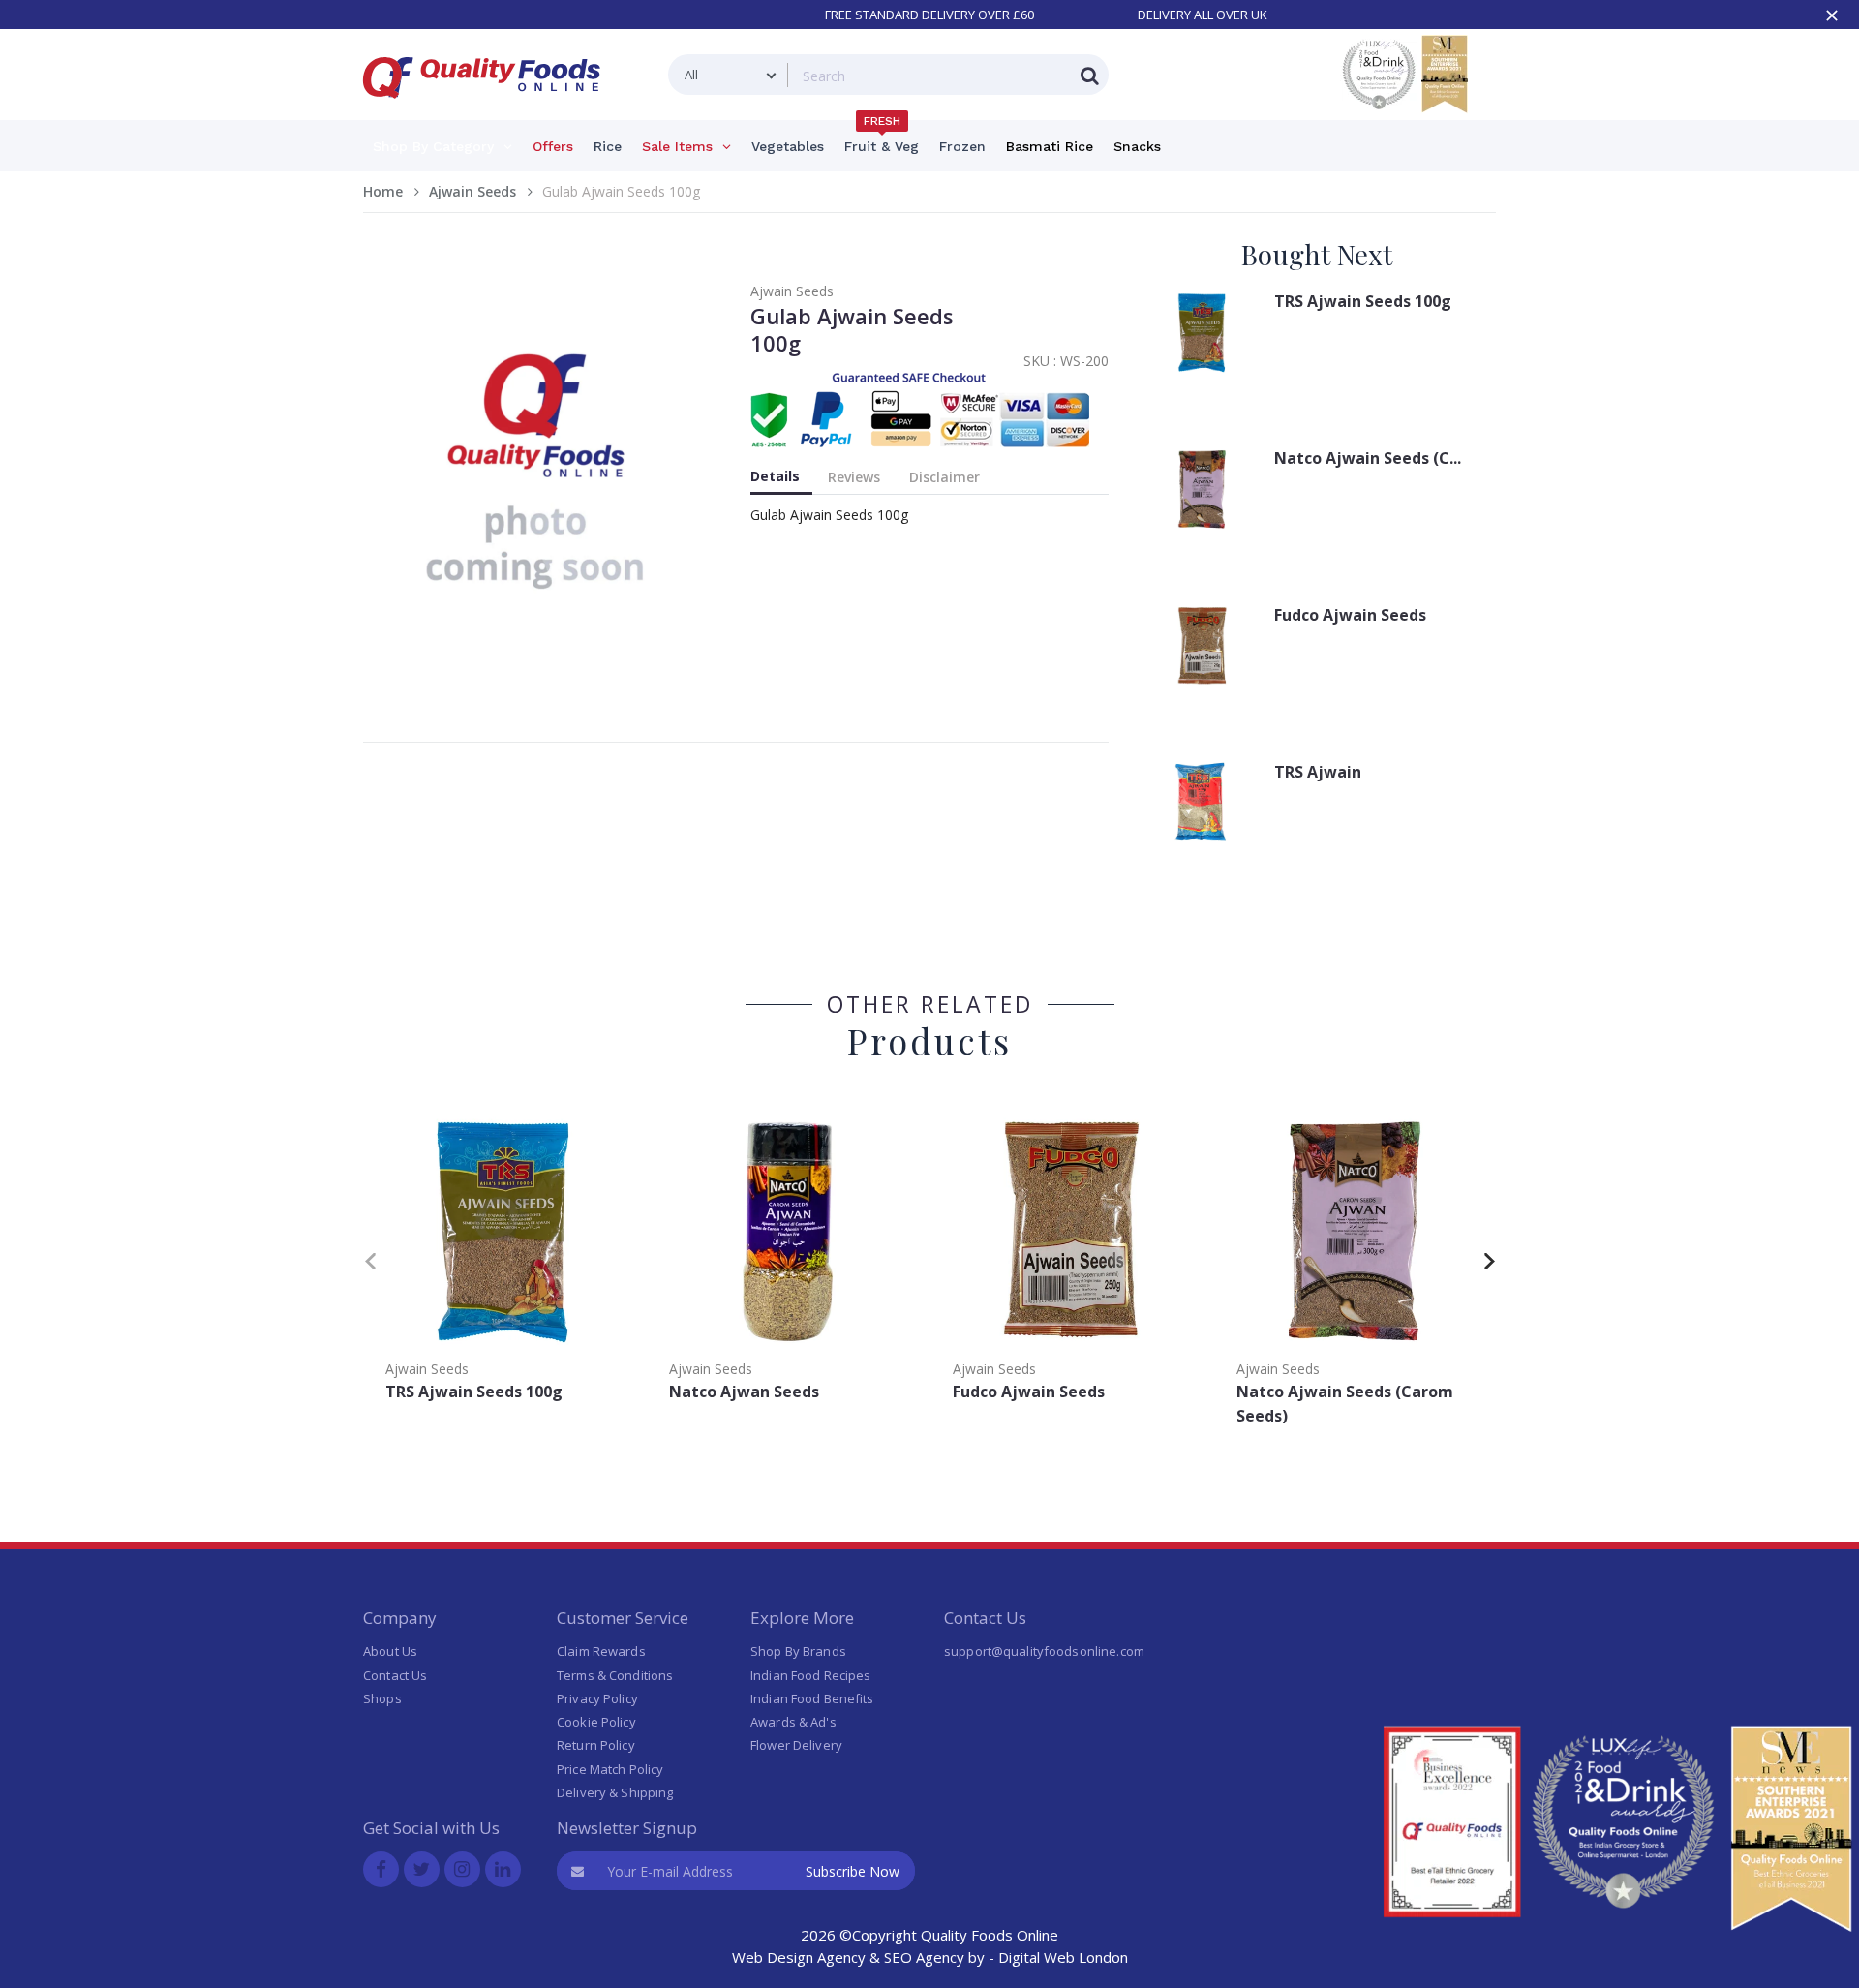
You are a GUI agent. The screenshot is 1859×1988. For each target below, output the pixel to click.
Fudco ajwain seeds (1350, 615)
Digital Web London (1063, 1957)
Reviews (854, 477)
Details (775, 476)
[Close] (1832, 15)
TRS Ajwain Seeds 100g (1363, 301)
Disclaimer (945, 477)
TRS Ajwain (1318, 772)
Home (383, 191)
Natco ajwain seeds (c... (1368, 458)
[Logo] (488, 110)
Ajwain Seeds (472, 191)
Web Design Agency (799, 1957)
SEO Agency (924, 1957)
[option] (505, 1257)
